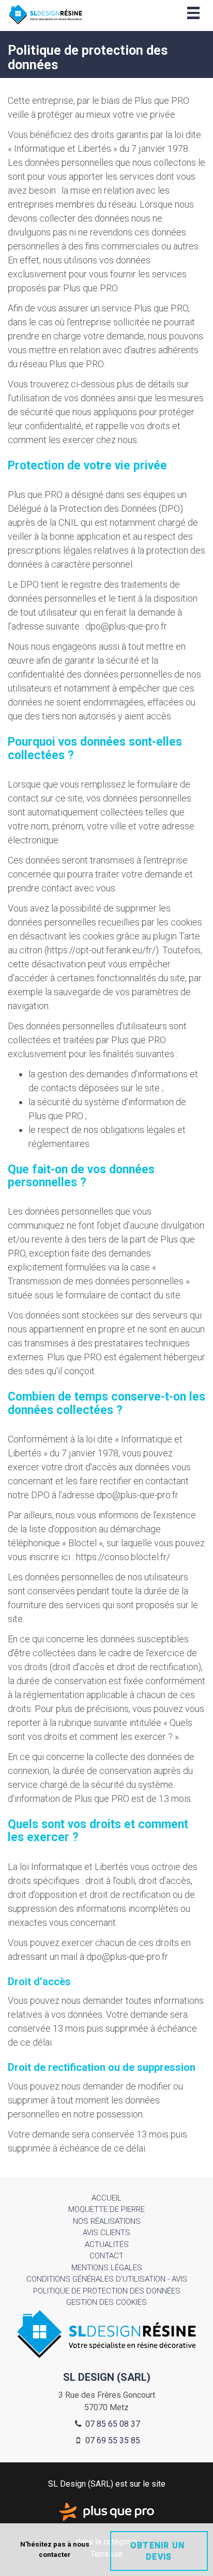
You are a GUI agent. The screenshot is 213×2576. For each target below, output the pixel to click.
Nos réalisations (107, 2221)
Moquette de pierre (106, 2209)
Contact (106, 2256)
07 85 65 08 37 (112, 2424)
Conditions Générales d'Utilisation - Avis (107, 2279)
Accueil (106, 2198)
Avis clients (106, 2233)
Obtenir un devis (159, 2551)
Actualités (107, 2244)
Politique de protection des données (107, 2291)
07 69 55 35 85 (112, 2440)
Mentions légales (107, 2268)
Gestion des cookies (106, 2302)
